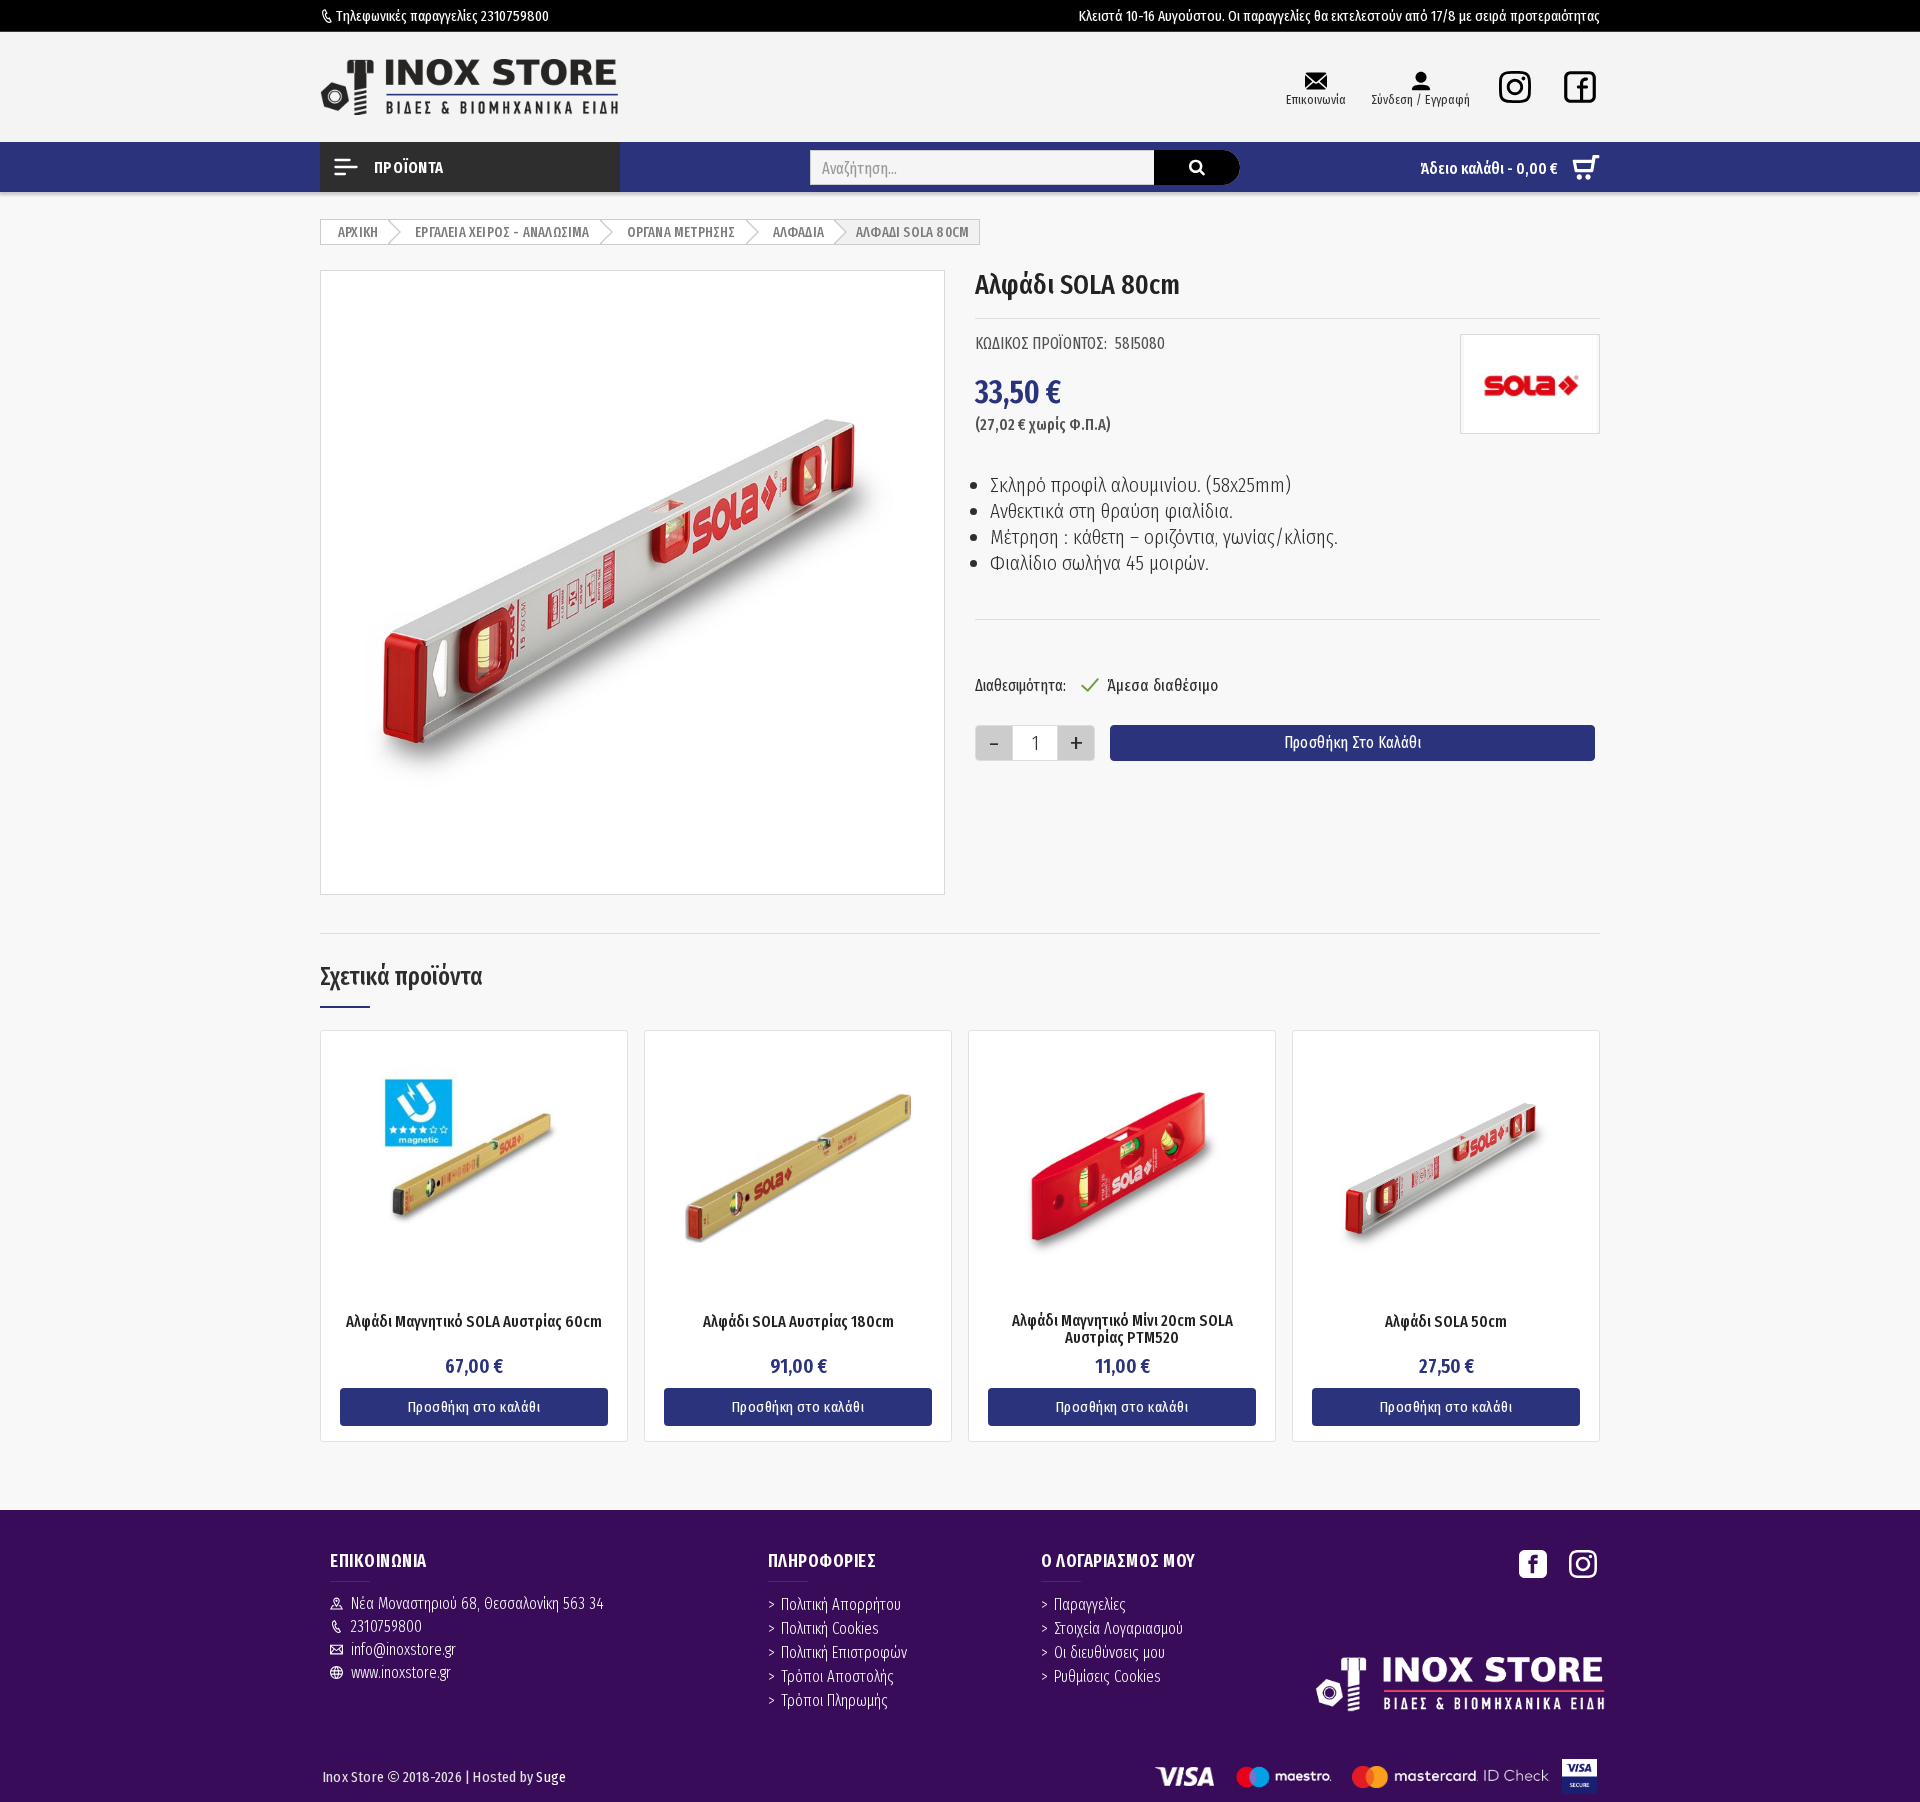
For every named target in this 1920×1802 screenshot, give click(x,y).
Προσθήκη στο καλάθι (1352, 742)
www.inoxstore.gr (401, 1672)
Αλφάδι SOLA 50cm (1446, 1322)
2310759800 (515, 16)
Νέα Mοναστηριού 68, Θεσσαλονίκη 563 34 (477, 1603)
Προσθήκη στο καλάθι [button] (474, 1407)
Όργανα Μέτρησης (681, 232)
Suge (551, 1777)
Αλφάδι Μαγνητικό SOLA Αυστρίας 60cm (474, 1322)
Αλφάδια (798, 232)
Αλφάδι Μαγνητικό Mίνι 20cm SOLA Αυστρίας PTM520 (1122, 1329)
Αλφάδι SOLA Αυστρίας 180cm (798, 1322)
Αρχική (358, 232)
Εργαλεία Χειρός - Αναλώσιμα (502, 232)
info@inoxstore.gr (403, 1649)
